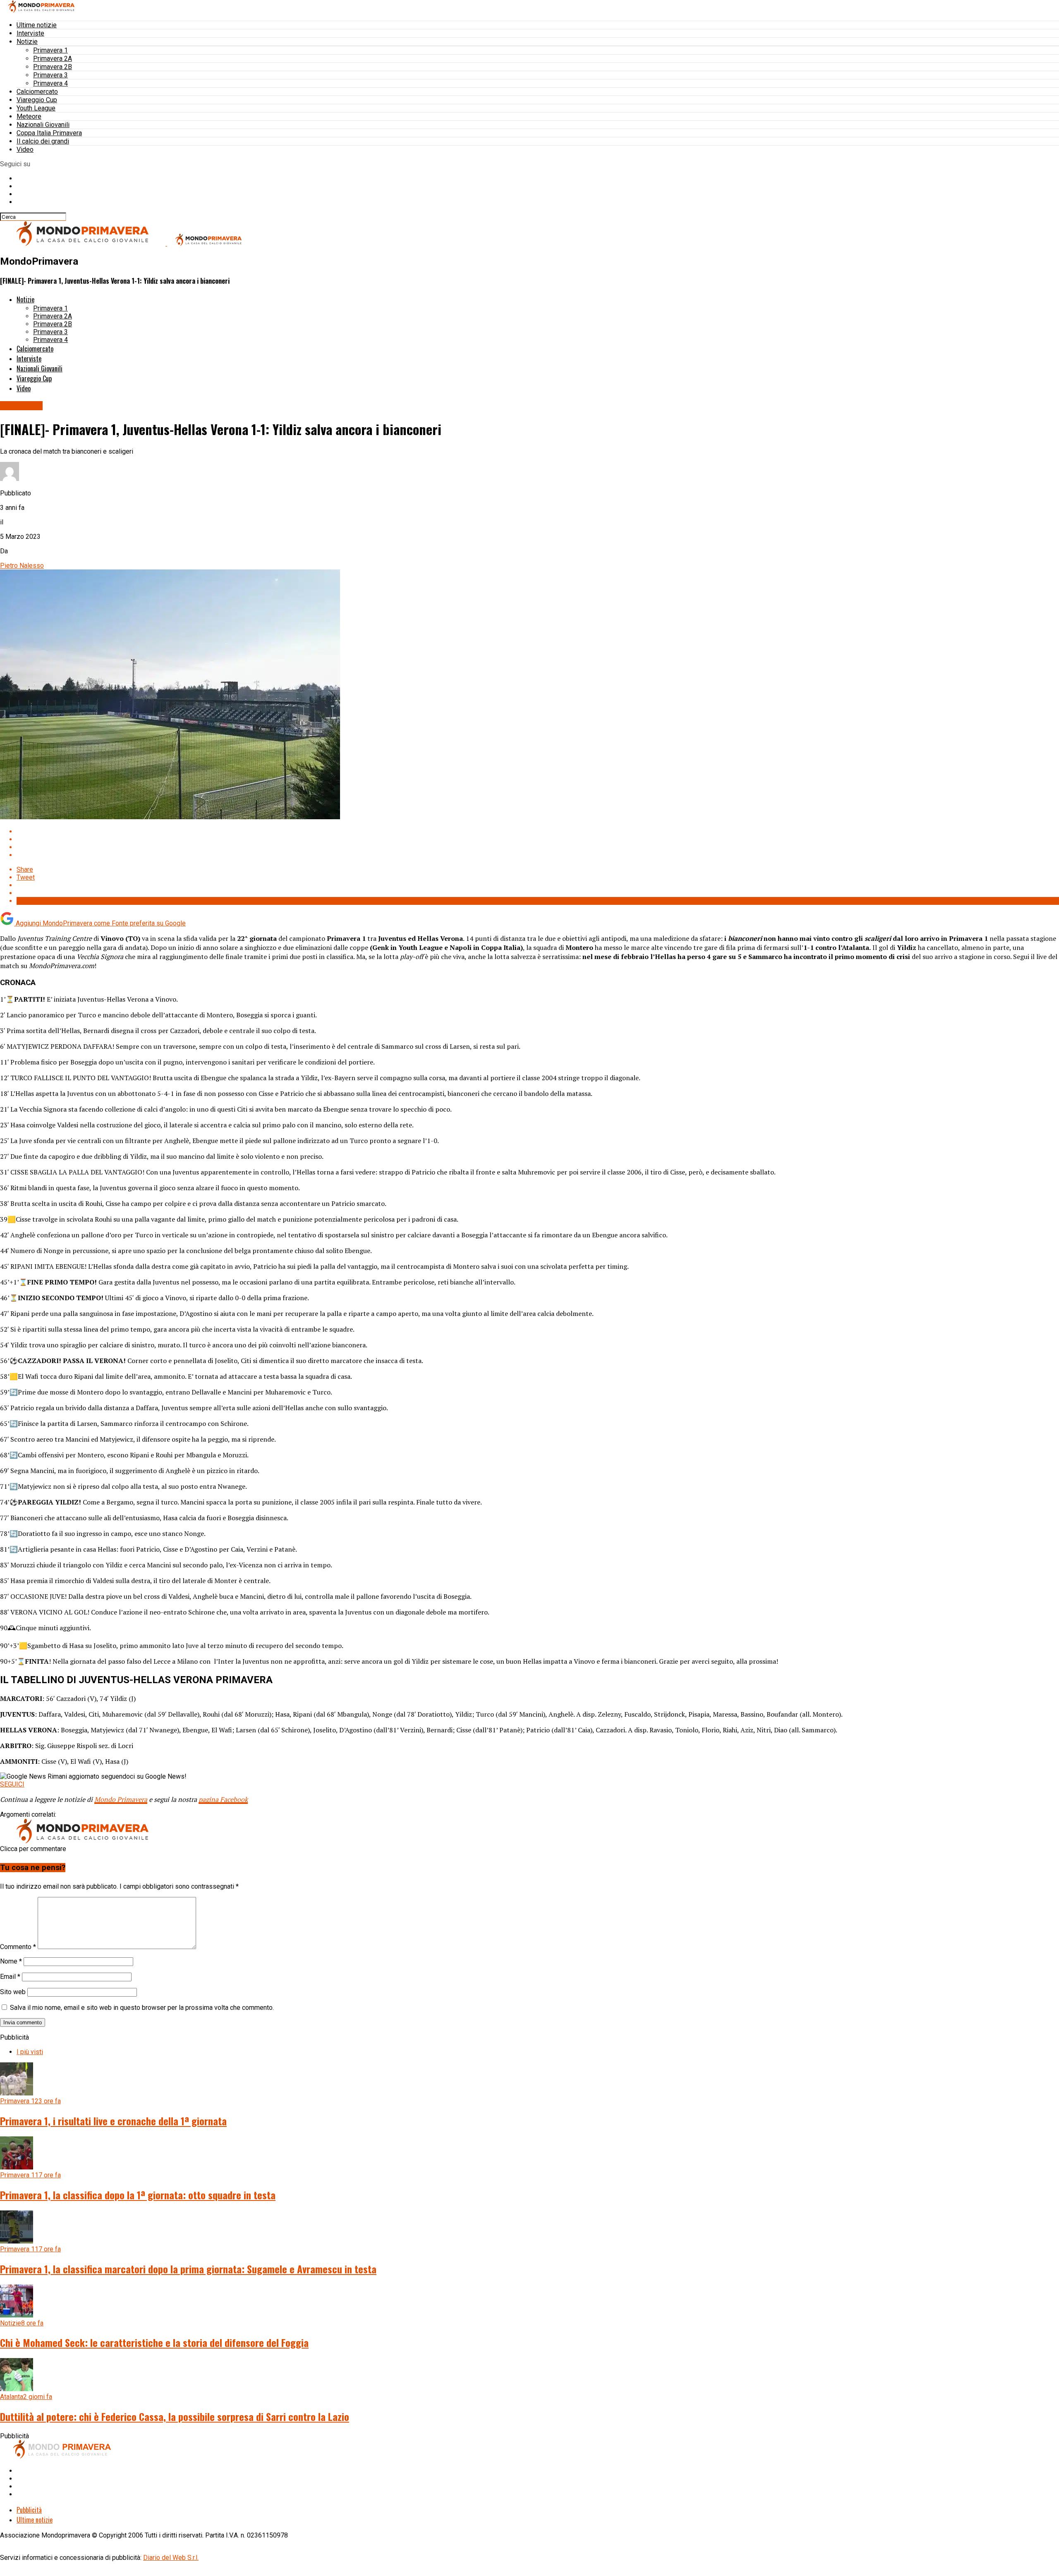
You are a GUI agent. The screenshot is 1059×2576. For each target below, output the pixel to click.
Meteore (29, 116)
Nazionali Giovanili (43, 125)
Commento (18, 1947)
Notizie (27, 42)
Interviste (30, 33)
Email (10, 1977)
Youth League (36, 108)
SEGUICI (12, 1784)
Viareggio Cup (37, 100)
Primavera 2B (53, 67)
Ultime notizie (37, 25)
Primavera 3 (50, 75)
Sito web (13, 1992)
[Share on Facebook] (538, 831)
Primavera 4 (50, 83)
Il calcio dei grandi (43, 141)
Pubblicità (29, 2510)
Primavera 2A (53, 59)
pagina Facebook (223, 1799)
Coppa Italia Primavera (49, 133)
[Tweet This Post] (538, 839)
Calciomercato (37, 92)
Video (25, 149)
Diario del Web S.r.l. (171, 2558)
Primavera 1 (50, 50)
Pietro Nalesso (22, 566)
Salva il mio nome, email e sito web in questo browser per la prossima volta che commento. (142, 2008)
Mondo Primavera (121, 1799)
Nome (11, 1961)
